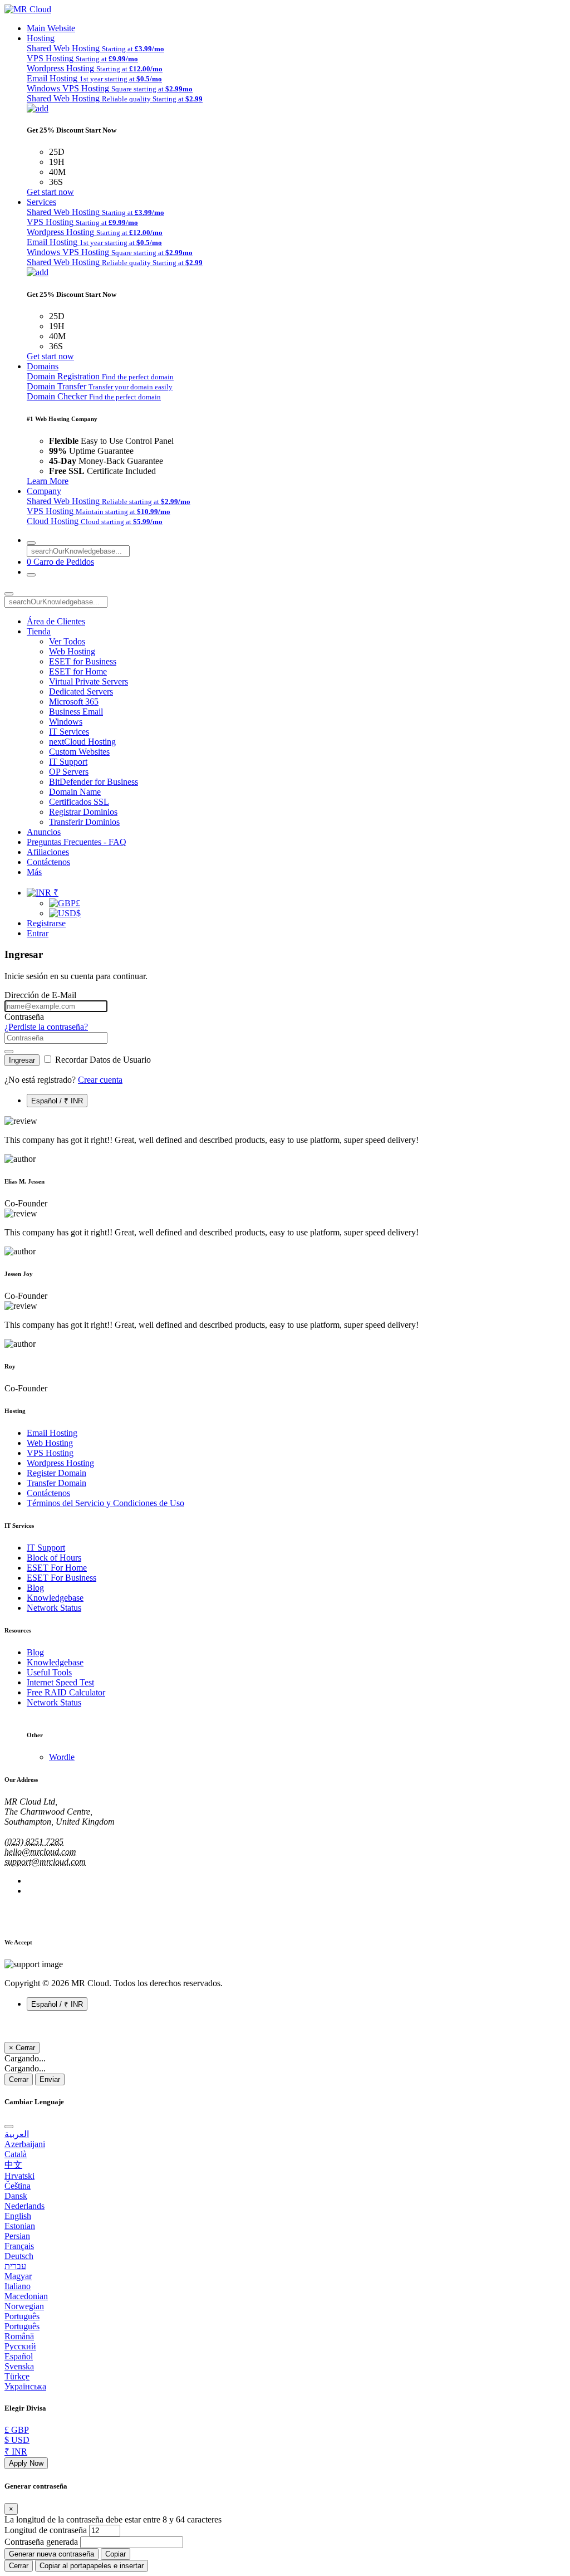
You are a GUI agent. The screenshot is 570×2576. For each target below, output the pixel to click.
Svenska (19, 2366)
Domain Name (75, 792)
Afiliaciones (48, 852)
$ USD (17, 2440)
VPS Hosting (50, 1453)
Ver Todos (67, 641)
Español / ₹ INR (57, 1101)
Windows (66, 722)
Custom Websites (79, 752)
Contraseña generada (41, 2542)
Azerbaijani (25, 2144)
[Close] (9, 2127)
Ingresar (22, 1060)
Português (22, 2316)
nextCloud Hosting (82, 742)
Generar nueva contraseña (51, 2554)
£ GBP (17, 2430)
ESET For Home (57, 1568)
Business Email (76, 712)
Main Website (51, 28)
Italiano (18, 2286)
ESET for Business (83, 661)
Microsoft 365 (74, 702)
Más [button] (34, 872)
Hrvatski (19, 2176)
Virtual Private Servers (89, 681)
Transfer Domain (56, 1483)
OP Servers (69, 772)
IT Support (68, 762)
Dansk (16, 2196)
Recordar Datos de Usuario (102, 1060)
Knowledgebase (55, 1598)
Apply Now (26, 2463)
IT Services (69, 732)
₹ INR (16, 2452)
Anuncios (44, 832)
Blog (35, 1588)
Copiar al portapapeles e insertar (92, 2566)
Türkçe (17, 2376)
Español (19, 2356)
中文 (13, 2165)
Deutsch (19, 2256)
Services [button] (41, 202)
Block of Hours (54, 1558)
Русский (20, 2346)
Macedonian (26, 2296)
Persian (17, 2236)
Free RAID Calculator (66, 1692)
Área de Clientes (56, 621)
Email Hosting (52, 1433)
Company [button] (44, 491)
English (18, 2216)
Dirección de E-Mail (40, 995)
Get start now (50, 192)
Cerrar (19, 2079)
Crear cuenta (100, 1080)
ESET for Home (78, 671)
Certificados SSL (79, 802)
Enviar (50, 2079)
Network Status (54, 1608)
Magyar (18, 2276)
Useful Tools (49, 1672)
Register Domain (56, 1473)
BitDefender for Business (94, 782)
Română (19, 2336)
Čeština (18, 2186)
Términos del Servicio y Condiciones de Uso (105, 1503)
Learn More (48, 481)
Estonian (20, 2226)
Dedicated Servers (81, 691)
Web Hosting (72, 651)
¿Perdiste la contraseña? (46, 1027)
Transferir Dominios (84, 822)
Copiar (116, 2554)
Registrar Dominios (83, 812)
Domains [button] (43, 366)
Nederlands (24, 2206)
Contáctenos (48, 862)
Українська (25, 2386)
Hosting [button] (41, 38)
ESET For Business (62, 1578)
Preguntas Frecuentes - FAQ (77, 842)
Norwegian (24, 2306)
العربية (17, 2134)
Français (19, 2246)
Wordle (62, 1757)
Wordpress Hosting (60, 1463)
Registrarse (46, 923)
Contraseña (24, 1017)
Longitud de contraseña (46, 2530)
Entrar (38, 933)
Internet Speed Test (60, 1682)
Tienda (39, 631)
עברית (15, 2266)
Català (16, 2154)
